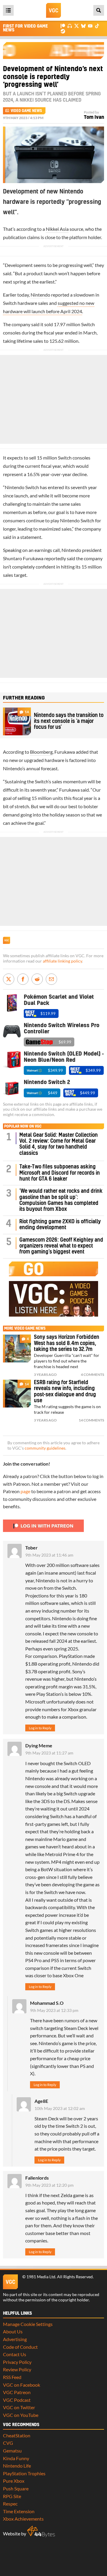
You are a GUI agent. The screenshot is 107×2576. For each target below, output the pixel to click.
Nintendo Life (17, 2466)
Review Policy (17, 2369)
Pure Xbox (14, 2481)
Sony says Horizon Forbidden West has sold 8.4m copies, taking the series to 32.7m (67, 1343)
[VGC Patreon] (63, 26)
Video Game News (26, 111)
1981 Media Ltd (41, 2277)
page (25, 1491)
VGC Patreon (17, 2392)
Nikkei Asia (57, 229)
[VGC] (53, 10)
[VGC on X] (77, 26)
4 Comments (92, 1375)
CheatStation (17, 2435)
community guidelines (45, 1448)
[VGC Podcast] (70, 26)
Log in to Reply (40, 1728)
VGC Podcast (17, 2400)
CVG (8, 2443)
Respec (10, 2504)
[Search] (99, 10)
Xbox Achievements (23, 2519)
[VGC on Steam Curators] (63, 31)
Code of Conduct (20, 2347)
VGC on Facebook (22, 2385)
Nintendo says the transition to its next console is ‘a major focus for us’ (69, 721)
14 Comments (91, 1420)
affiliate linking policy (62, 961)
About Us (13, 2331)
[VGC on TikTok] (97, 26)
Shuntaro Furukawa (23, 558)
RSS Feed (12, 2377)
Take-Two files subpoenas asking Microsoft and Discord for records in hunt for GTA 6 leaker (60, 1173)
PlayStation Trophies (24, 2473)
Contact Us (15, 2354)
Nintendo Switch (22, 487)
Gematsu (12, 2451)
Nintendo (40, 295)
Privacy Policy (17, 2362)
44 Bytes (41, 2532)
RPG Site (12, 2496)
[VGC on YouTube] (90, 26)
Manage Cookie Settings (28, 2324)
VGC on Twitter (19, 2407)
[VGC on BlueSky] (83, 26)
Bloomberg (41, 752)
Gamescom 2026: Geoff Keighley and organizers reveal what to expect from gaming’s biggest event (61, 1246)
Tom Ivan (94, 117)
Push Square (16, 2488)
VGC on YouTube (21, 2415)
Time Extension (19, 2511)
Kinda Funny (16, 2458)
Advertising (15, 2339)
